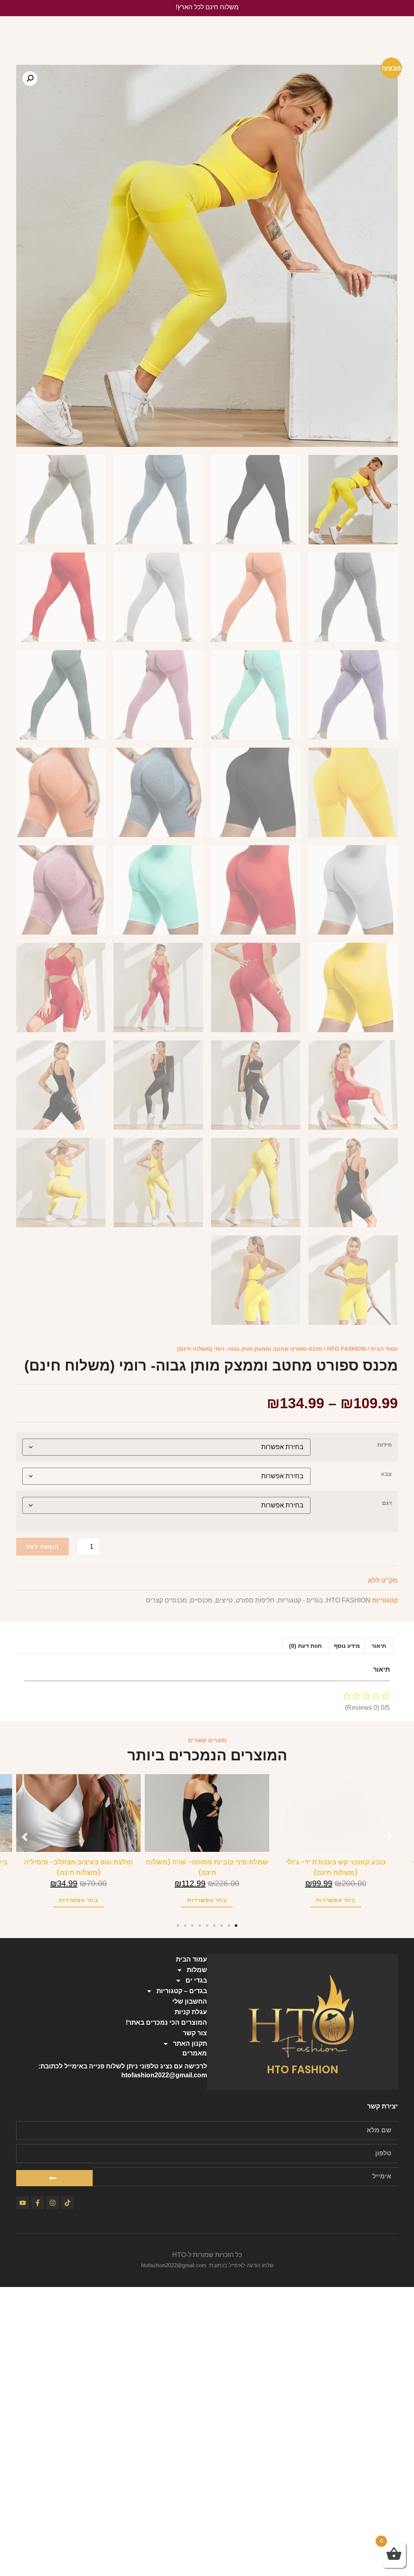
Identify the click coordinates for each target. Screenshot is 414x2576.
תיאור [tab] (379, 1646)
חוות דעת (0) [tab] (305, 1646)
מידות (384, 1445)
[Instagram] (53, 2203)
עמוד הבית (384, 1349)
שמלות (197, 1970)
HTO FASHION (346, 1349)
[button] (30, 79)
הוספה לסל (42, 1547)
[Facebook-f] (38, 2203)
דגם (387, 1503)
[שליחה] (54, 2178)
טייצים (224, 1600)
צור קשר (195, 2033)
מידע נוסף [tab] (347, 1646)
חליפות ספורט (255, 1600)
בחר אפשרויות (335, 1900)
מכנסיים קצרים (166, 1600)
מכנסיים (201, 1600)
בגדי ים (196, 1980)
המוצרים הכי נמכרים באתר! (166, 2022)
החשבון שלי (190, 2001)
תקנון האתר (190, 2044)
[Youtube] (23, 2203)
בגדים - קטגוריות (300, 1600)
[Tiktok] (68, 2203)
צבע (386, 1474)
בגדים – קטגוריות (182, 1991)
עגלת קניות (191, 2012)
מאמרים (195, 2053)
